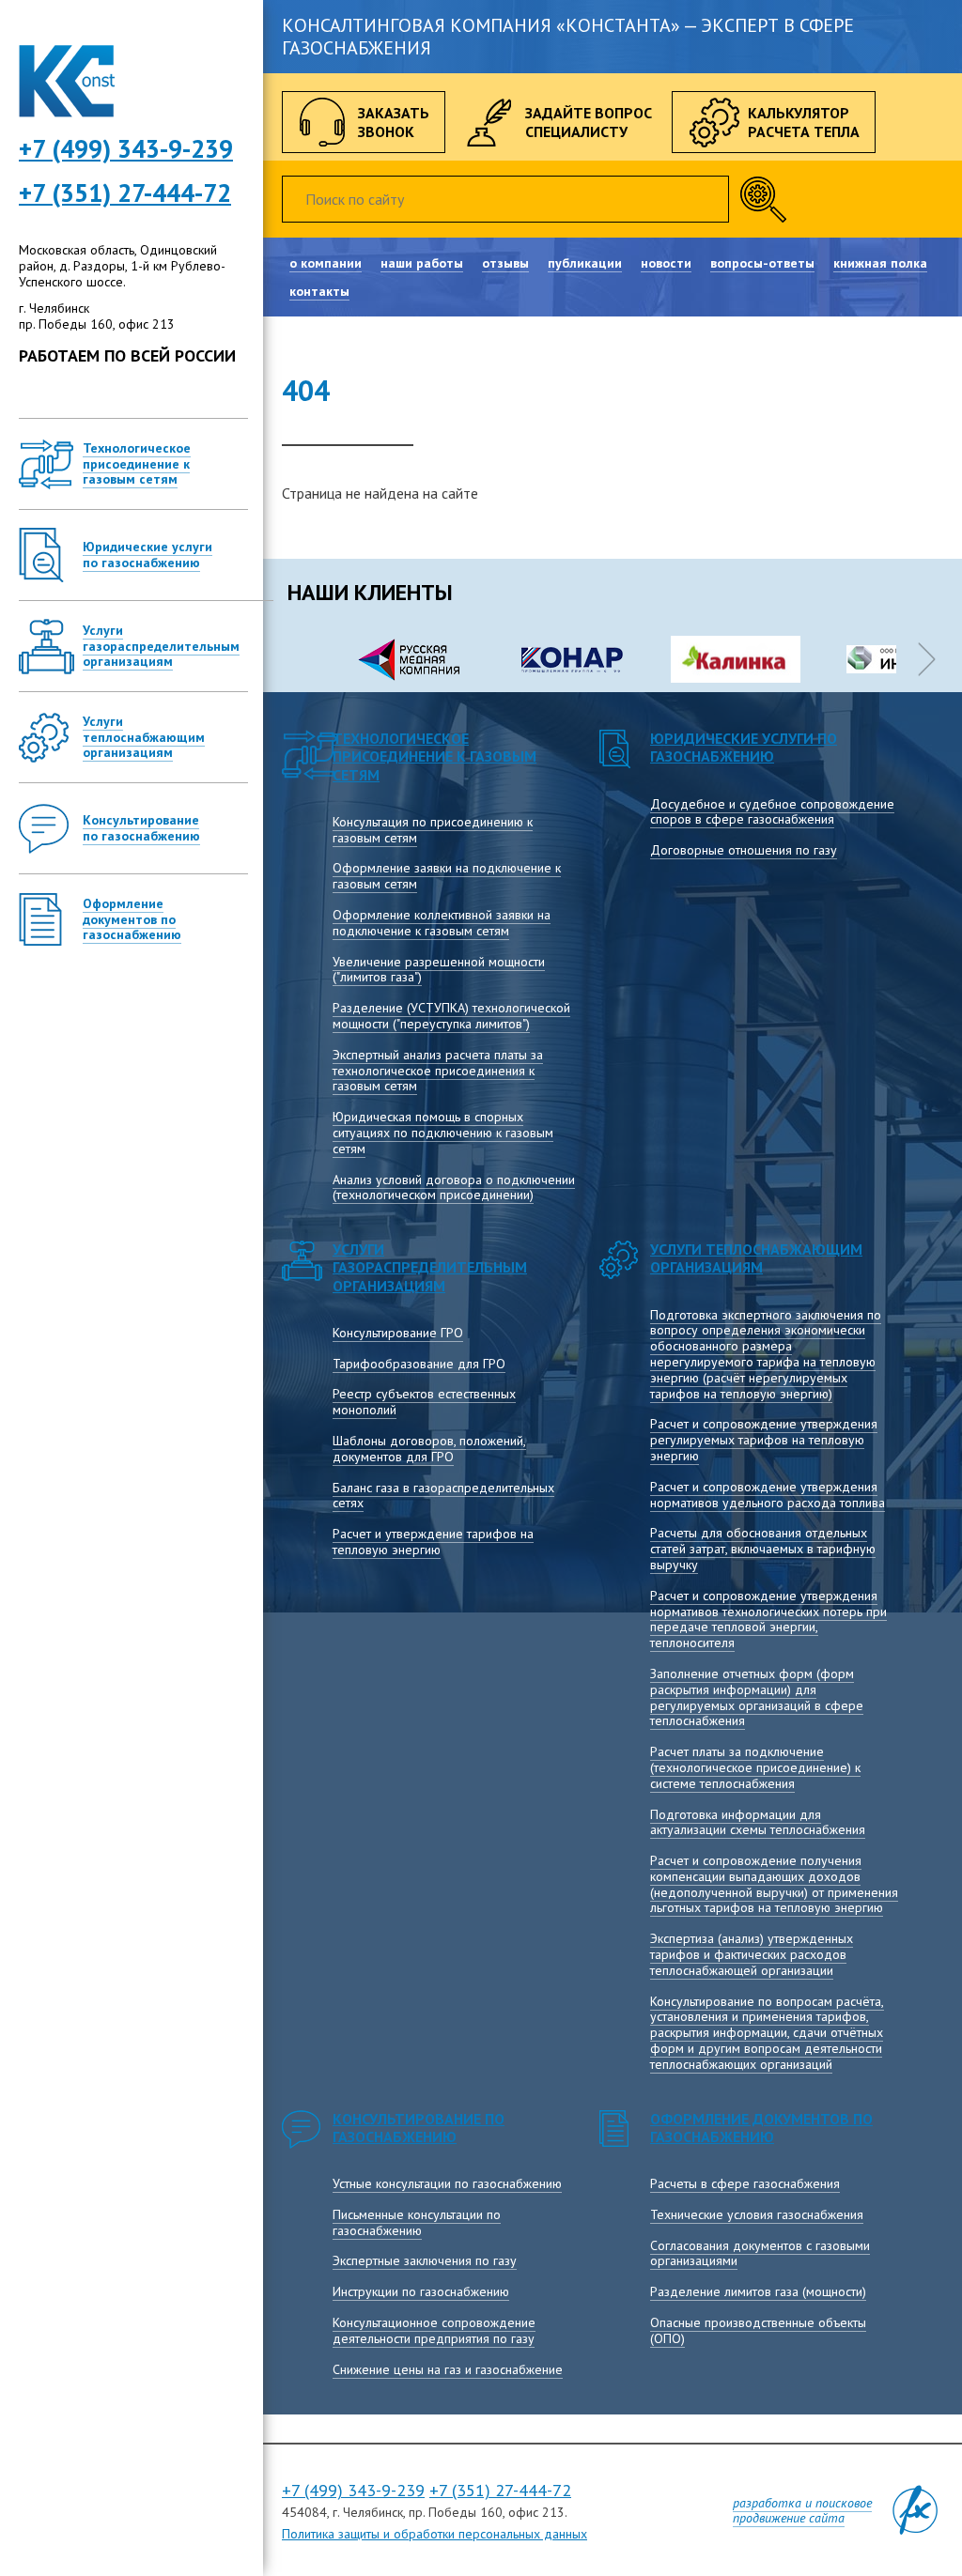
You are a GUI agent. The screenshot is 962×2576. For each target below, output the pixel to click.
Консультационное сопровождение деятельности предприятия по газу (434, 2330)
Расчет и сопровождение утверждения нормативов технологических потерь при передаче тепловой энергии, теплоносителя (768, 1619)
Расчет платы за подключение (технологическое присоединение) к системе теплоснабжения (755, 1767)
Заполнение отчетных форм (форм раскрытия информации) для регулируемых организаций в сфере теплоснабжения (757, 1697)
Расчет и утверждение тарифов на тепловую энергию (433, 1542)
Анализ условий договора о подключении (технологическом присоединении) (454, 1188)
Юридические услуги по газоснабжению (744, 747)
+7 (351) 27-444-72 (125, 193)
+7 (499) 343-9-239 (353, 2490)
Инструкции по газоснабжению (421, 2291)
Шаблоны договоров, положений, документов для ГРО (429, 1449)
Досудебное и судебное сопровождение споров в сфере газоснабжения (772, 812)
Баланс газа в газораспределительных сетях (443, 1496)
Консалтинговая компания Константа (67, 81)
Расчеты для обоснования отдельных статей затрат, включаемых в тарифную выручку (763, 1549)
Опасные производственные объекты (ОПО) (758, 2330)
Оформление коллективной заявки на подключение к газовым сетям (442, 923)
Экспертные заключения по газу (425, 2260)
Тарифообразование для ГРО (419, 1364)
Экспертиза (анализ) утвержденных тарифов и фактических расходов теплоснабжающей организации (752, 1954)
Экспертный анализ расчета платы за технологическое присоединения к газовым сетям (438, 1071)
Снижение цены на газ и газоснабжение (448, 2369)
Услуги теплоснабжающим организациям (756, 1258)
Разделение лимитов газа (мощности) (758, 2291)
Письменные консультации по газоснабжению (417, 2222)
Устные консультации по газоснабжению (447, 2183)
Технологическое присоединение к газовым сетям (434, 756)
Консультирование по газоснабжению (419, 2128)
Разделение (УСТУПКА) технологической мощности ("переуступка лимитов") (451, 1016)
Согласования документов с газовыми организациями (760, 2253)
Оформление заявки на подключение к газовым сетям (447, 876)
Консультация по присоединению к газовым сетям (433, 830)
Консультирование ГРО (398, 1333)
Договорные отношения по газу (744, 850)
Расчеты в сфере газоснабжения (745, 2183)
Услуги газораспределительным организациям (430, 1267)
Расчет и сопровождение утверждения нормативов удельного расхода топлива (768, 1495)
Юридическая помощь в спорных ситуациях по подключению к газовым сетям (443, 1133)
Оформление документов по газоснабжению (761, 2128)
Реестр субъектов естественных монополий (424, 1402)
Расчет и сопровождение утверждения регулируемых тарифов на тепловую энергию (764, 1440)
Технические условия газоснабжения (757, 2214)
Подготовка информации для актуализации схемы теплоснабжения (758, 1822)
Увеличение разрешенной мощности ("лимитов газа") (439, 970)
